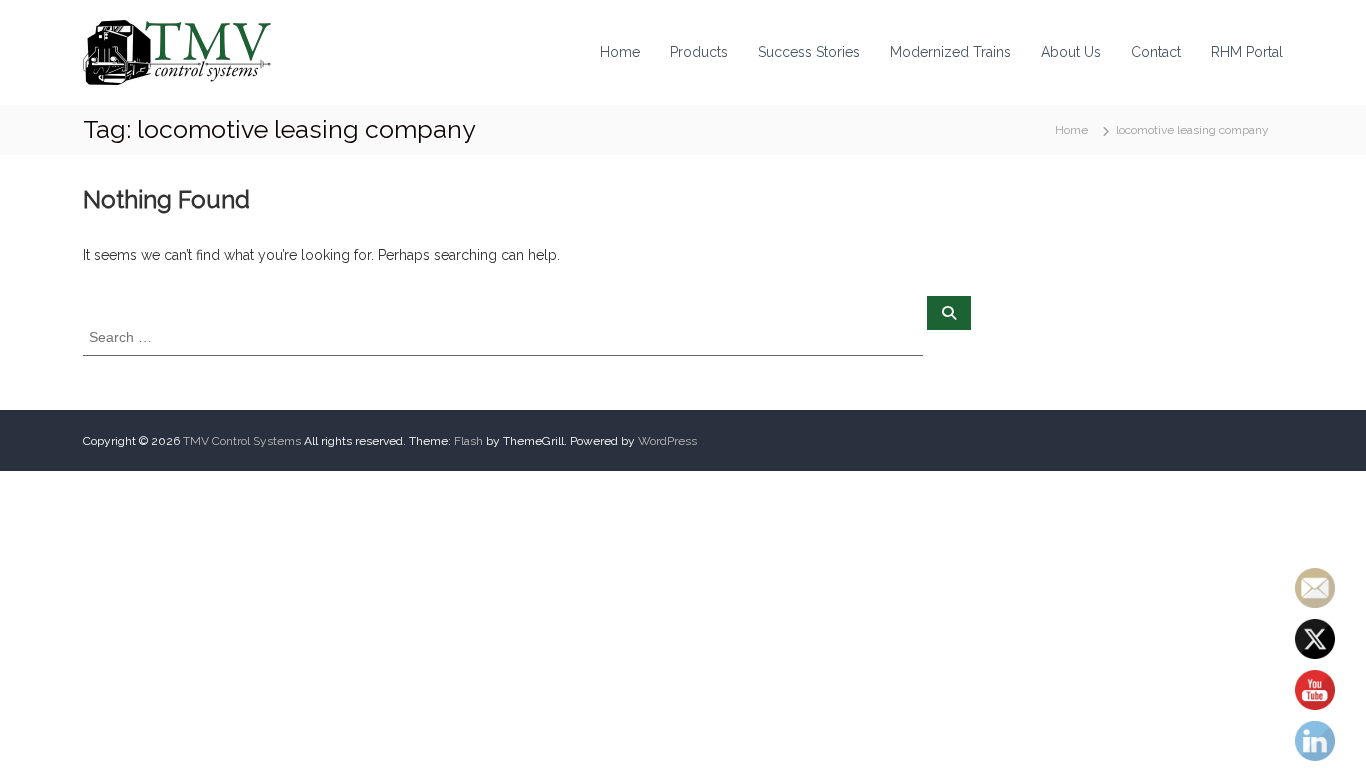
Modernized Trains (950, 52)
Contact (1156, 52)
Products (699, 52)
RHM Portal (1247, 52)
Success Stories (809, 52)
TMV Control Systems (242, 441)
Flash (468, 441)
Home (620, 52)
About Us (1071, 52)
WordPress (667, 441)
